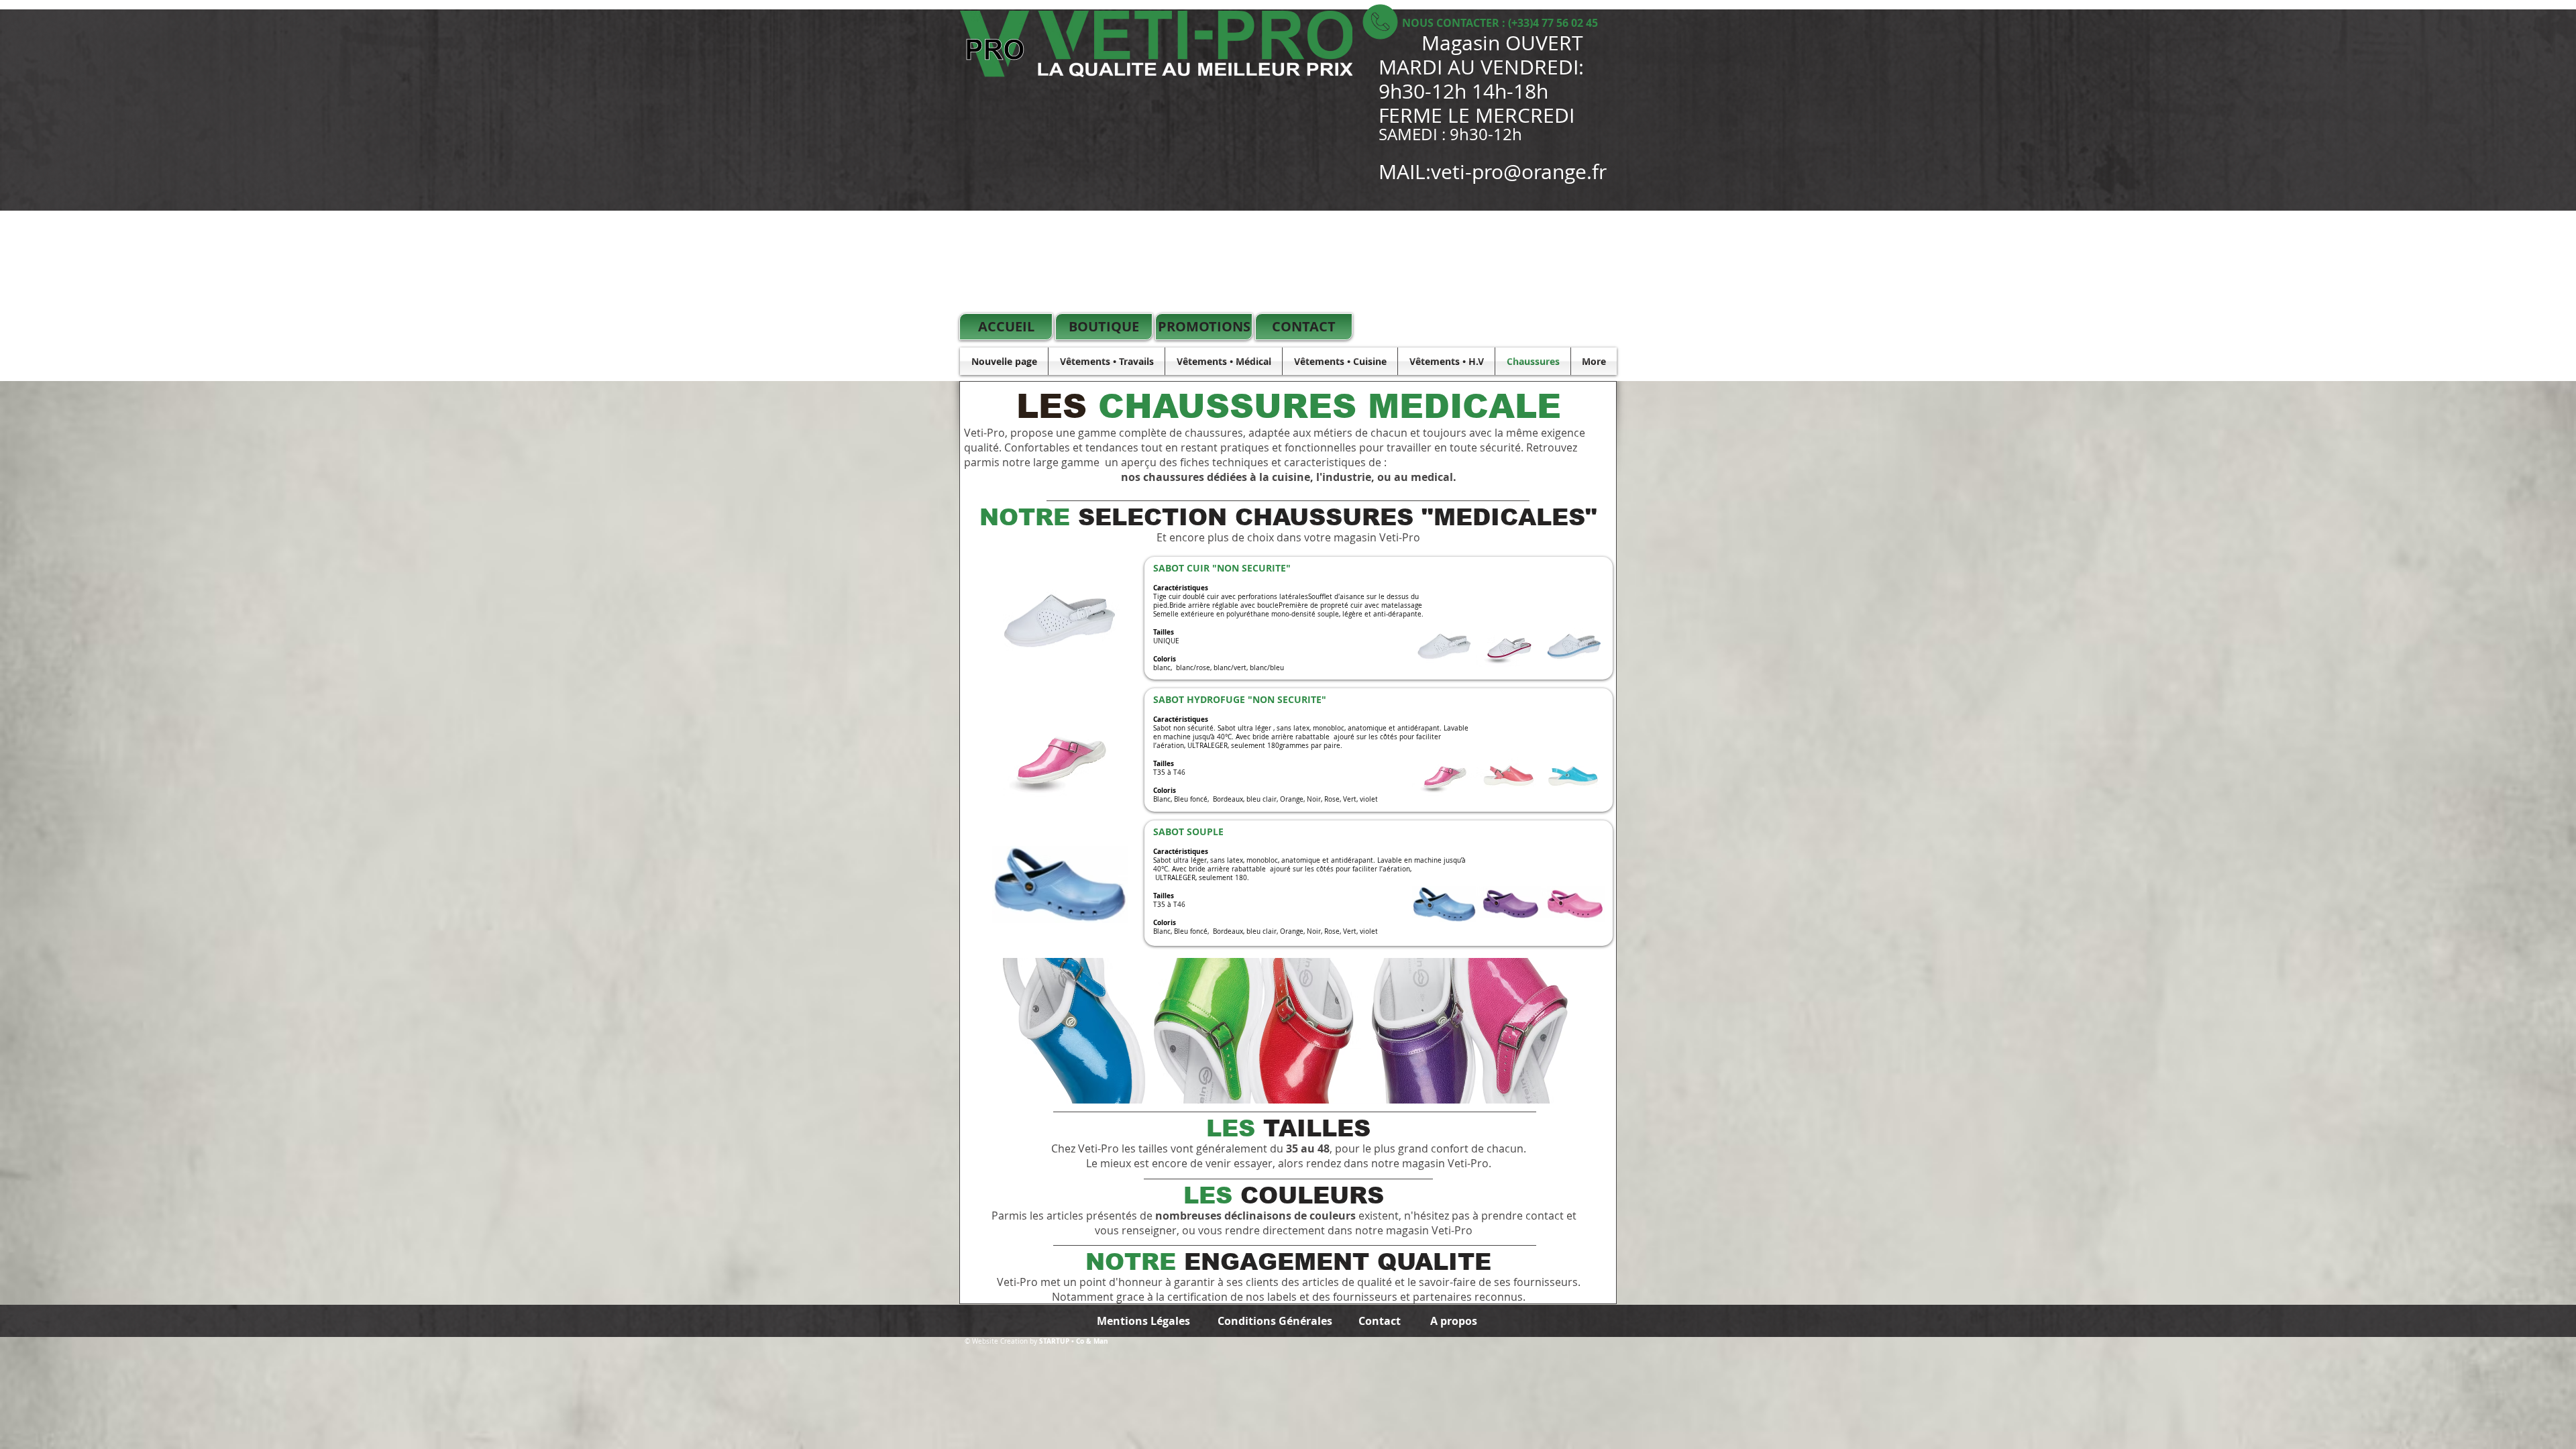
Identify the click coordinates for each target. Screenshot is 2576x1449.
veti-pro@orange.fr (1519, 172)
